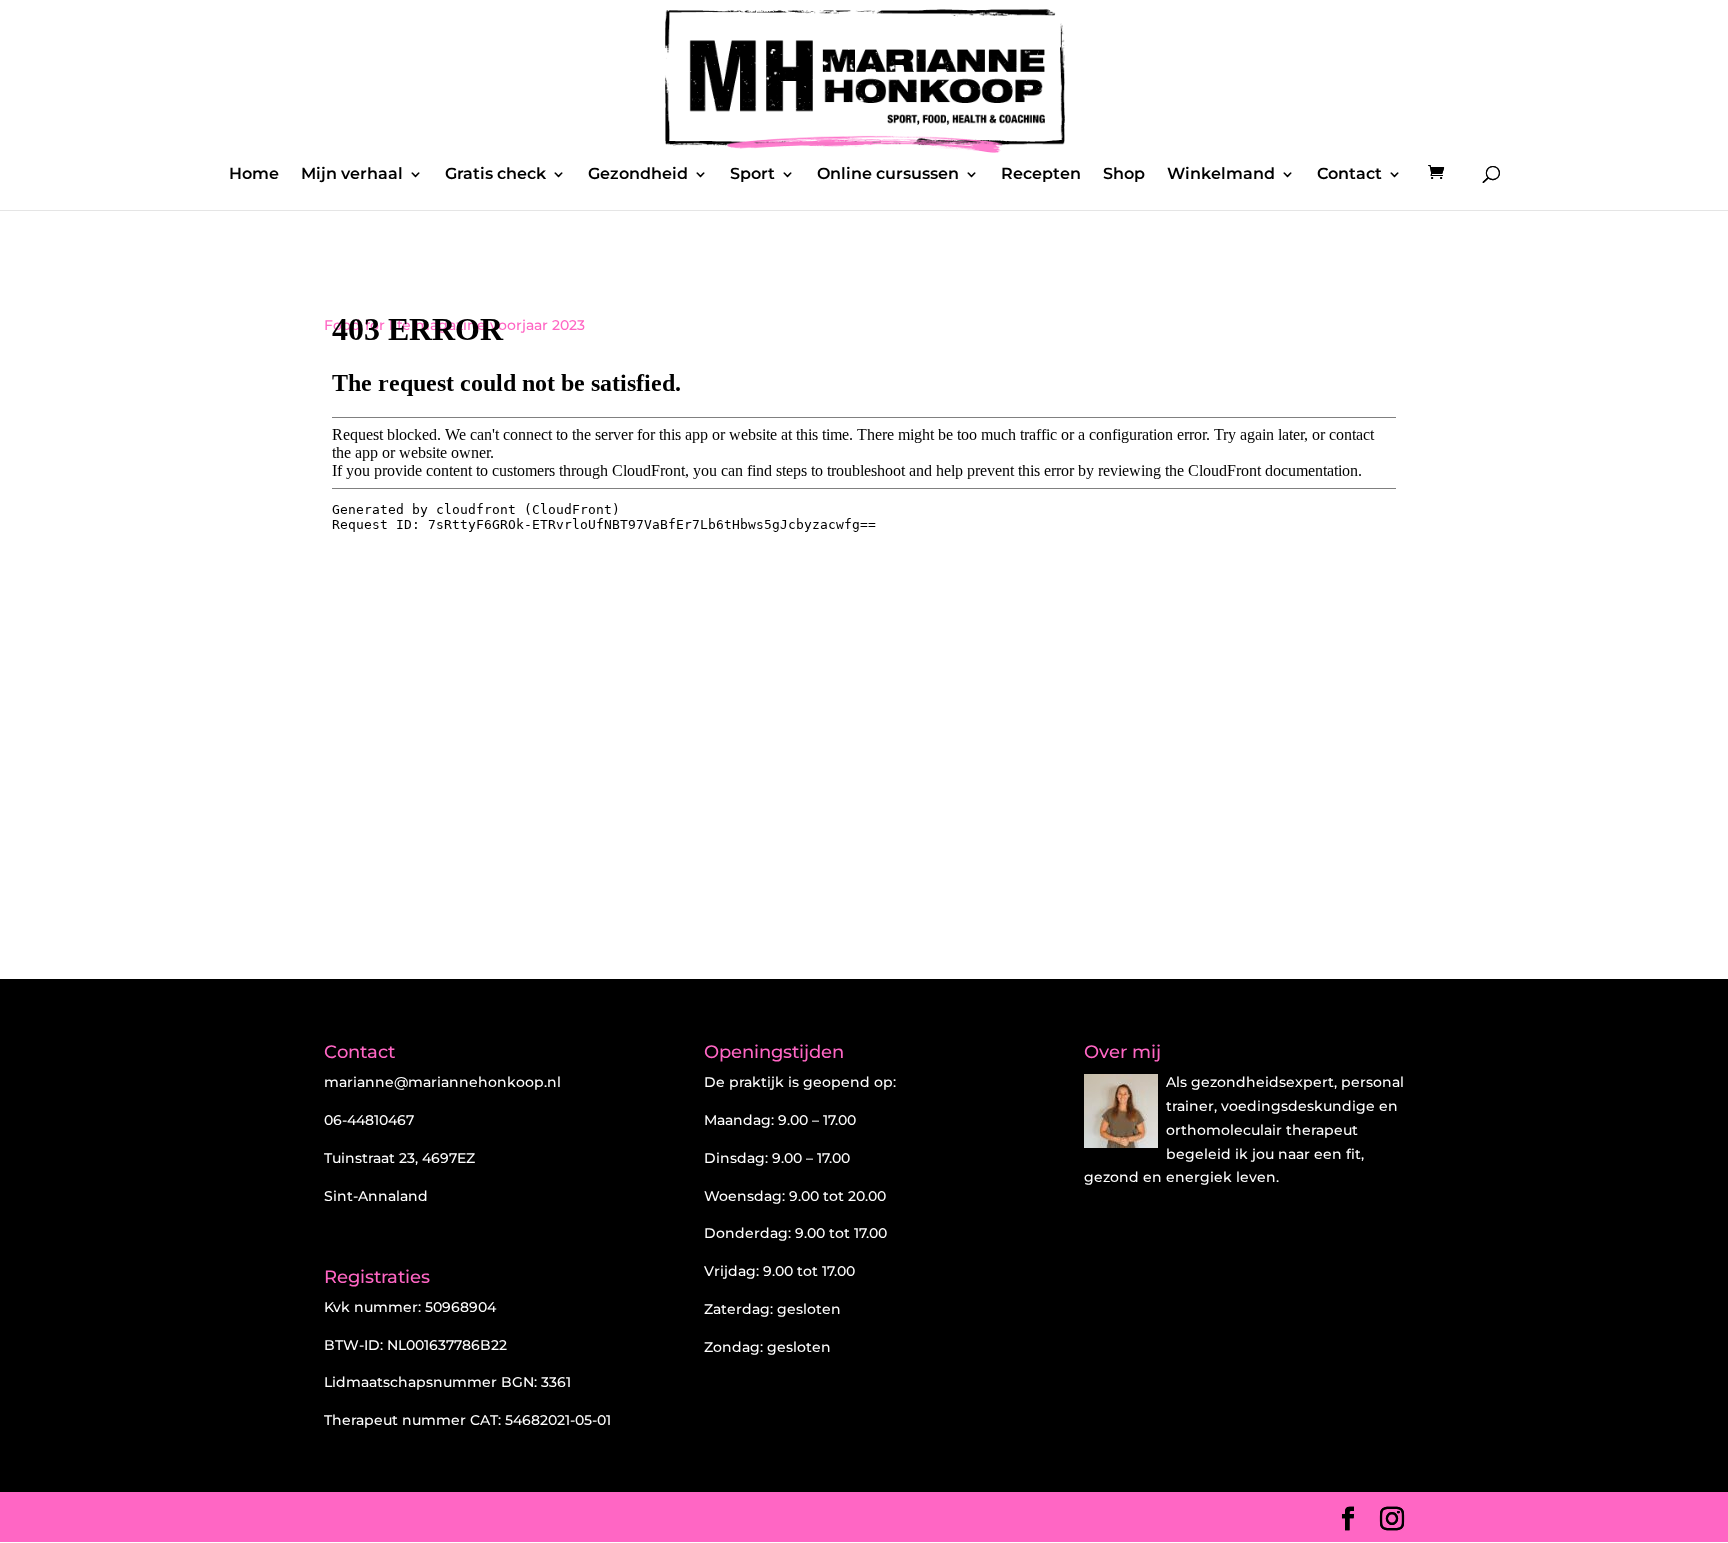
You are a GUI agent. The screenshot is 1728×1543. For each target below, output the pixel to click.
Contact (1349, 175)
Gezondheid (638, 175)
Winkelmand (1221, 175)
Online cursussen (888, 175)
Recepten (1041, 175)
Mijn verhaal (352, 175)
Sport (752, 175)
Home (254, 175)
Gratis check (495, 175)
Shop (1124, 175)
